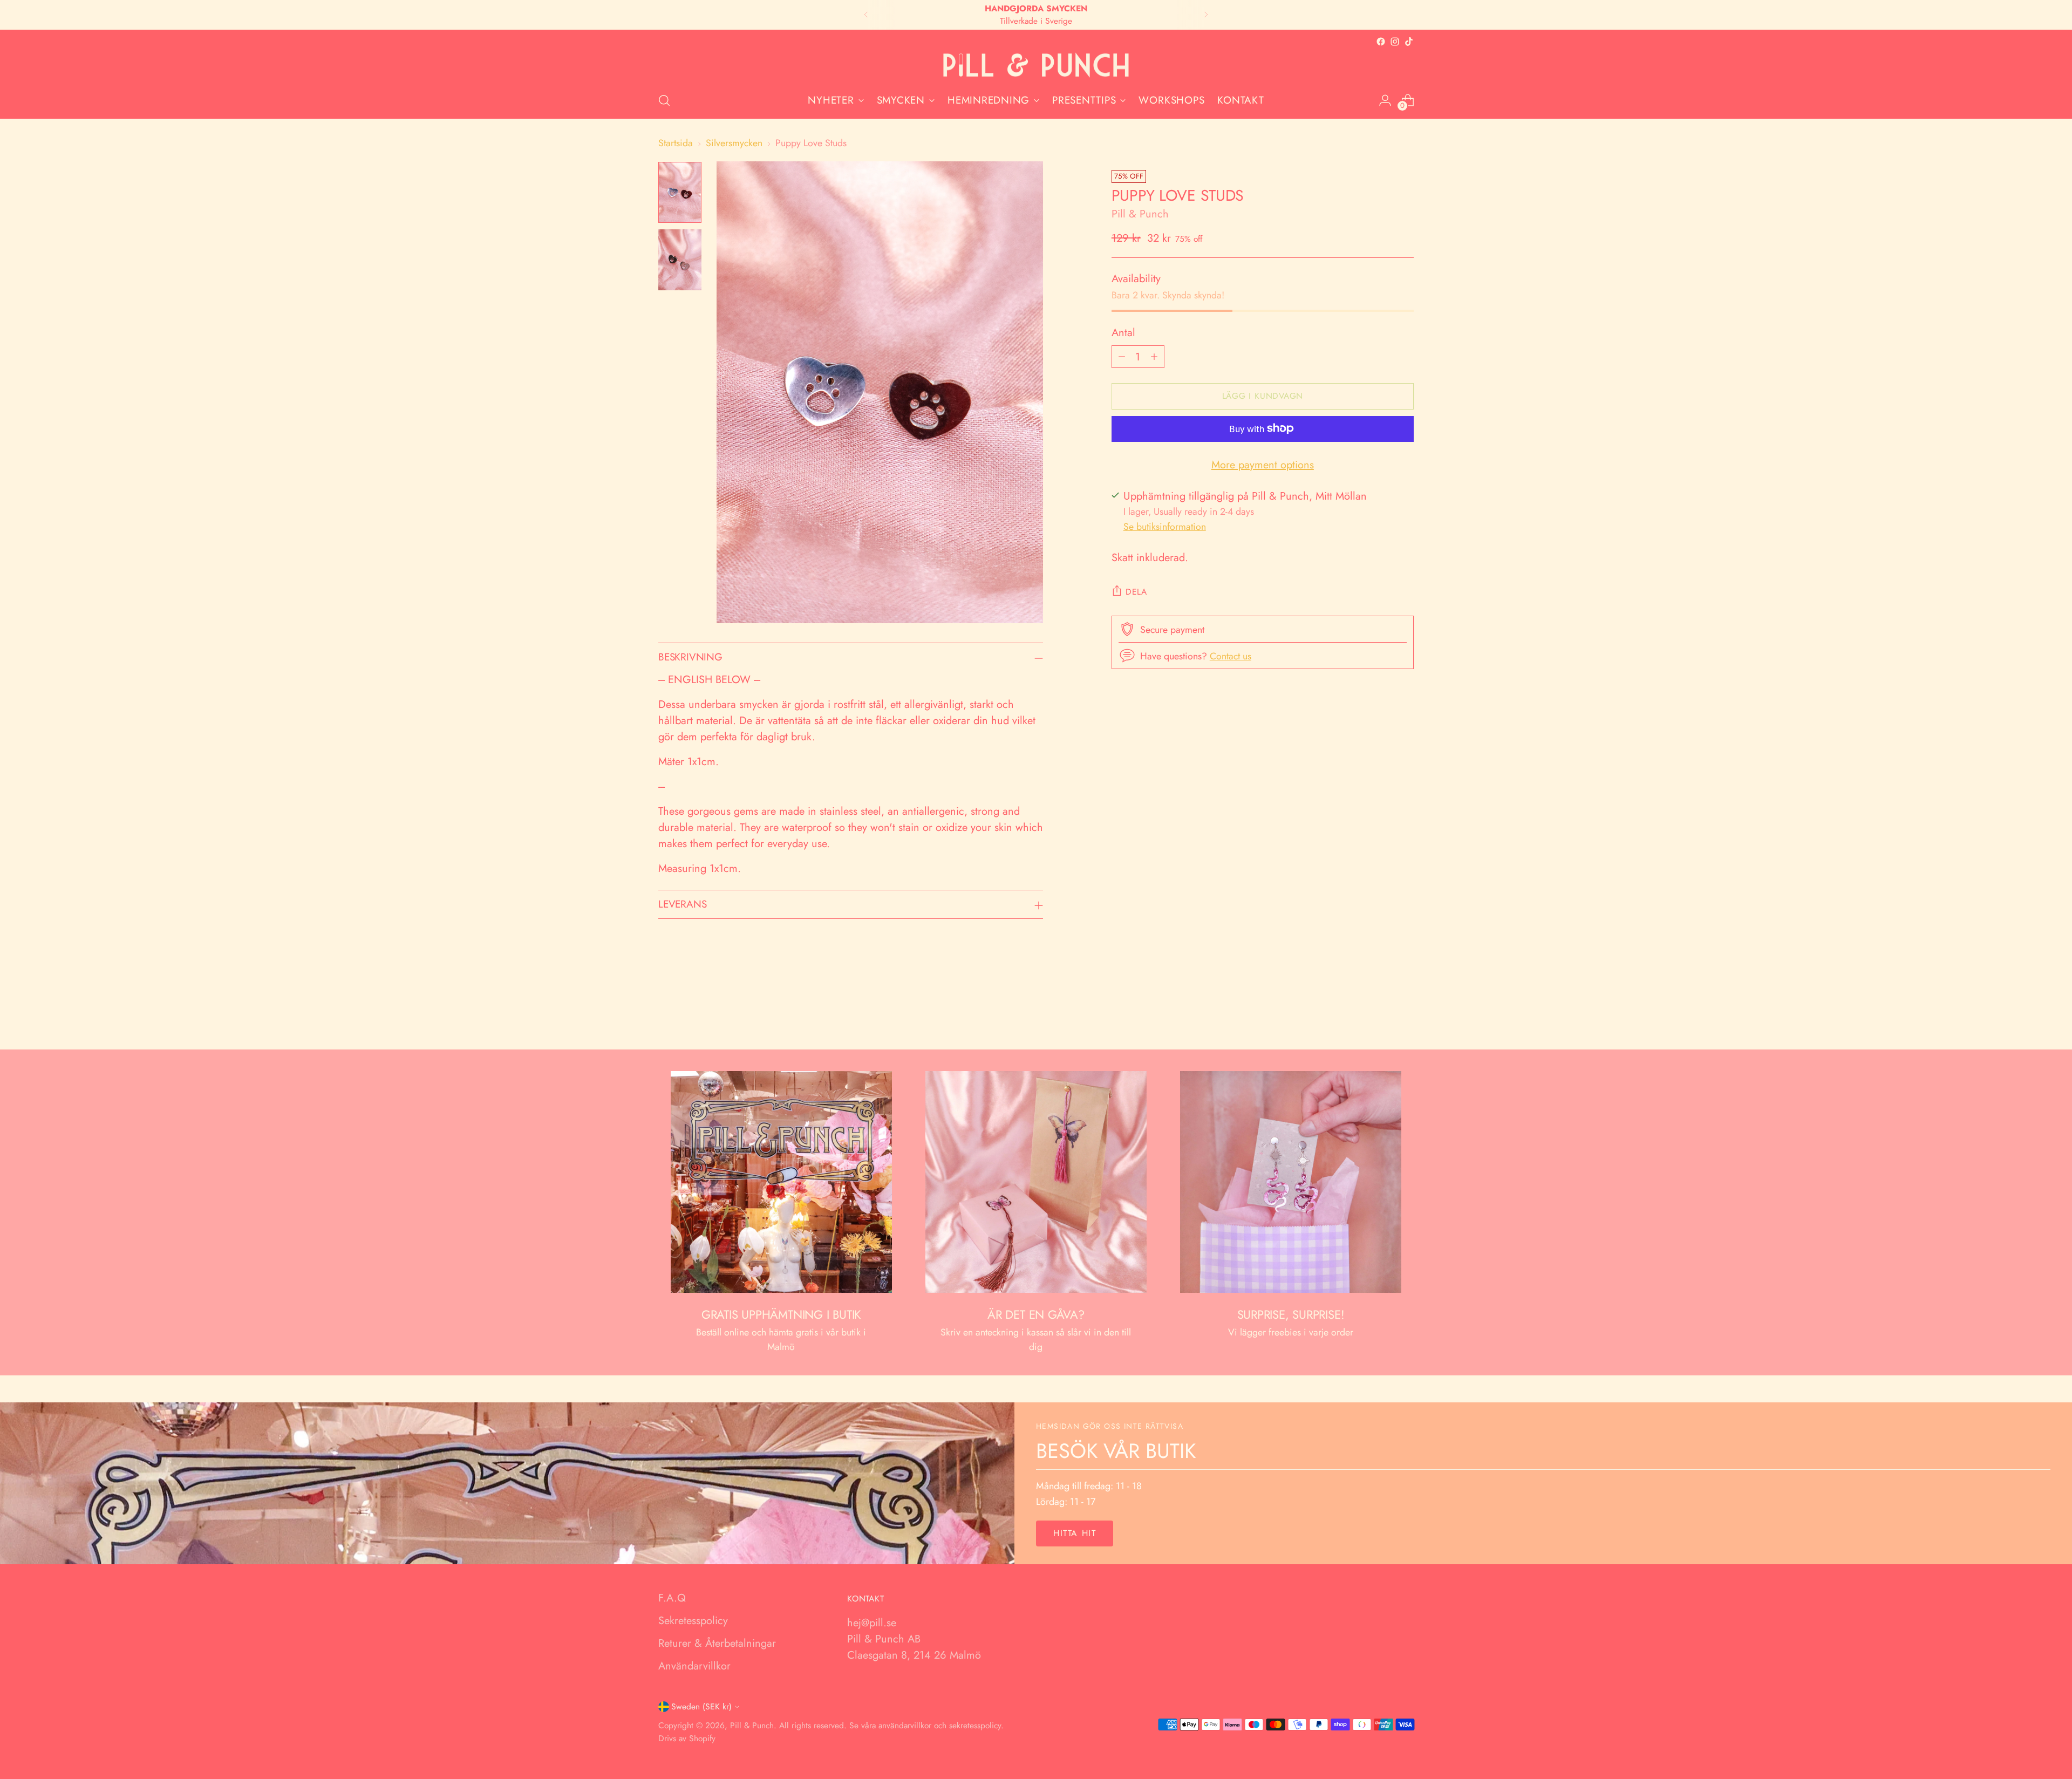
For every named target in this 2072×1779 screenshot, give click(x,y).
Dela (1136, 591)
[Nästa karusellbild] (1405, 1012)
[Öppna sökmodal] (664, 100)
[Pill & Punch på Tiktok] (1409, 42)
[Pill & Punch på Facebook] (1381, 42)
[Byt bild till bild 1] (680, 192)
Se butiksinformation (1165, 527)
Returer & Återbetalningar (717, 1643)
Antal (1123, 332)
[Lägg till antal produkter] (1154, 356)
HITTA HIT (1075, 1533)
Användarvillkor (694, 1666)
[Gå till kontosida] (1385, 100)
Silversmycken (734, 143)
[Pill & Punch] (1036, 66)
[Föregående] (866, 15)
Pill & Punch (1140, 213)
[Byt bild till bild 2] (680, 260)
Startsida (676, 143)
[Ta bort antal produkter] (1122, 356)
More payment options (1263, 464)
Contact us (1231, 656)
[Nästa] (1206, 15)
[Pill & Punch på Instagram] (1395, 42)
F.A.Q (672, 1598)
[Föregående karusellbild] (1380, 1013)
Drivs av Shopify (687, 1738)
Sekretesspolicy (693, 1621)
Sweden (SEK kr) (701, 1706)
